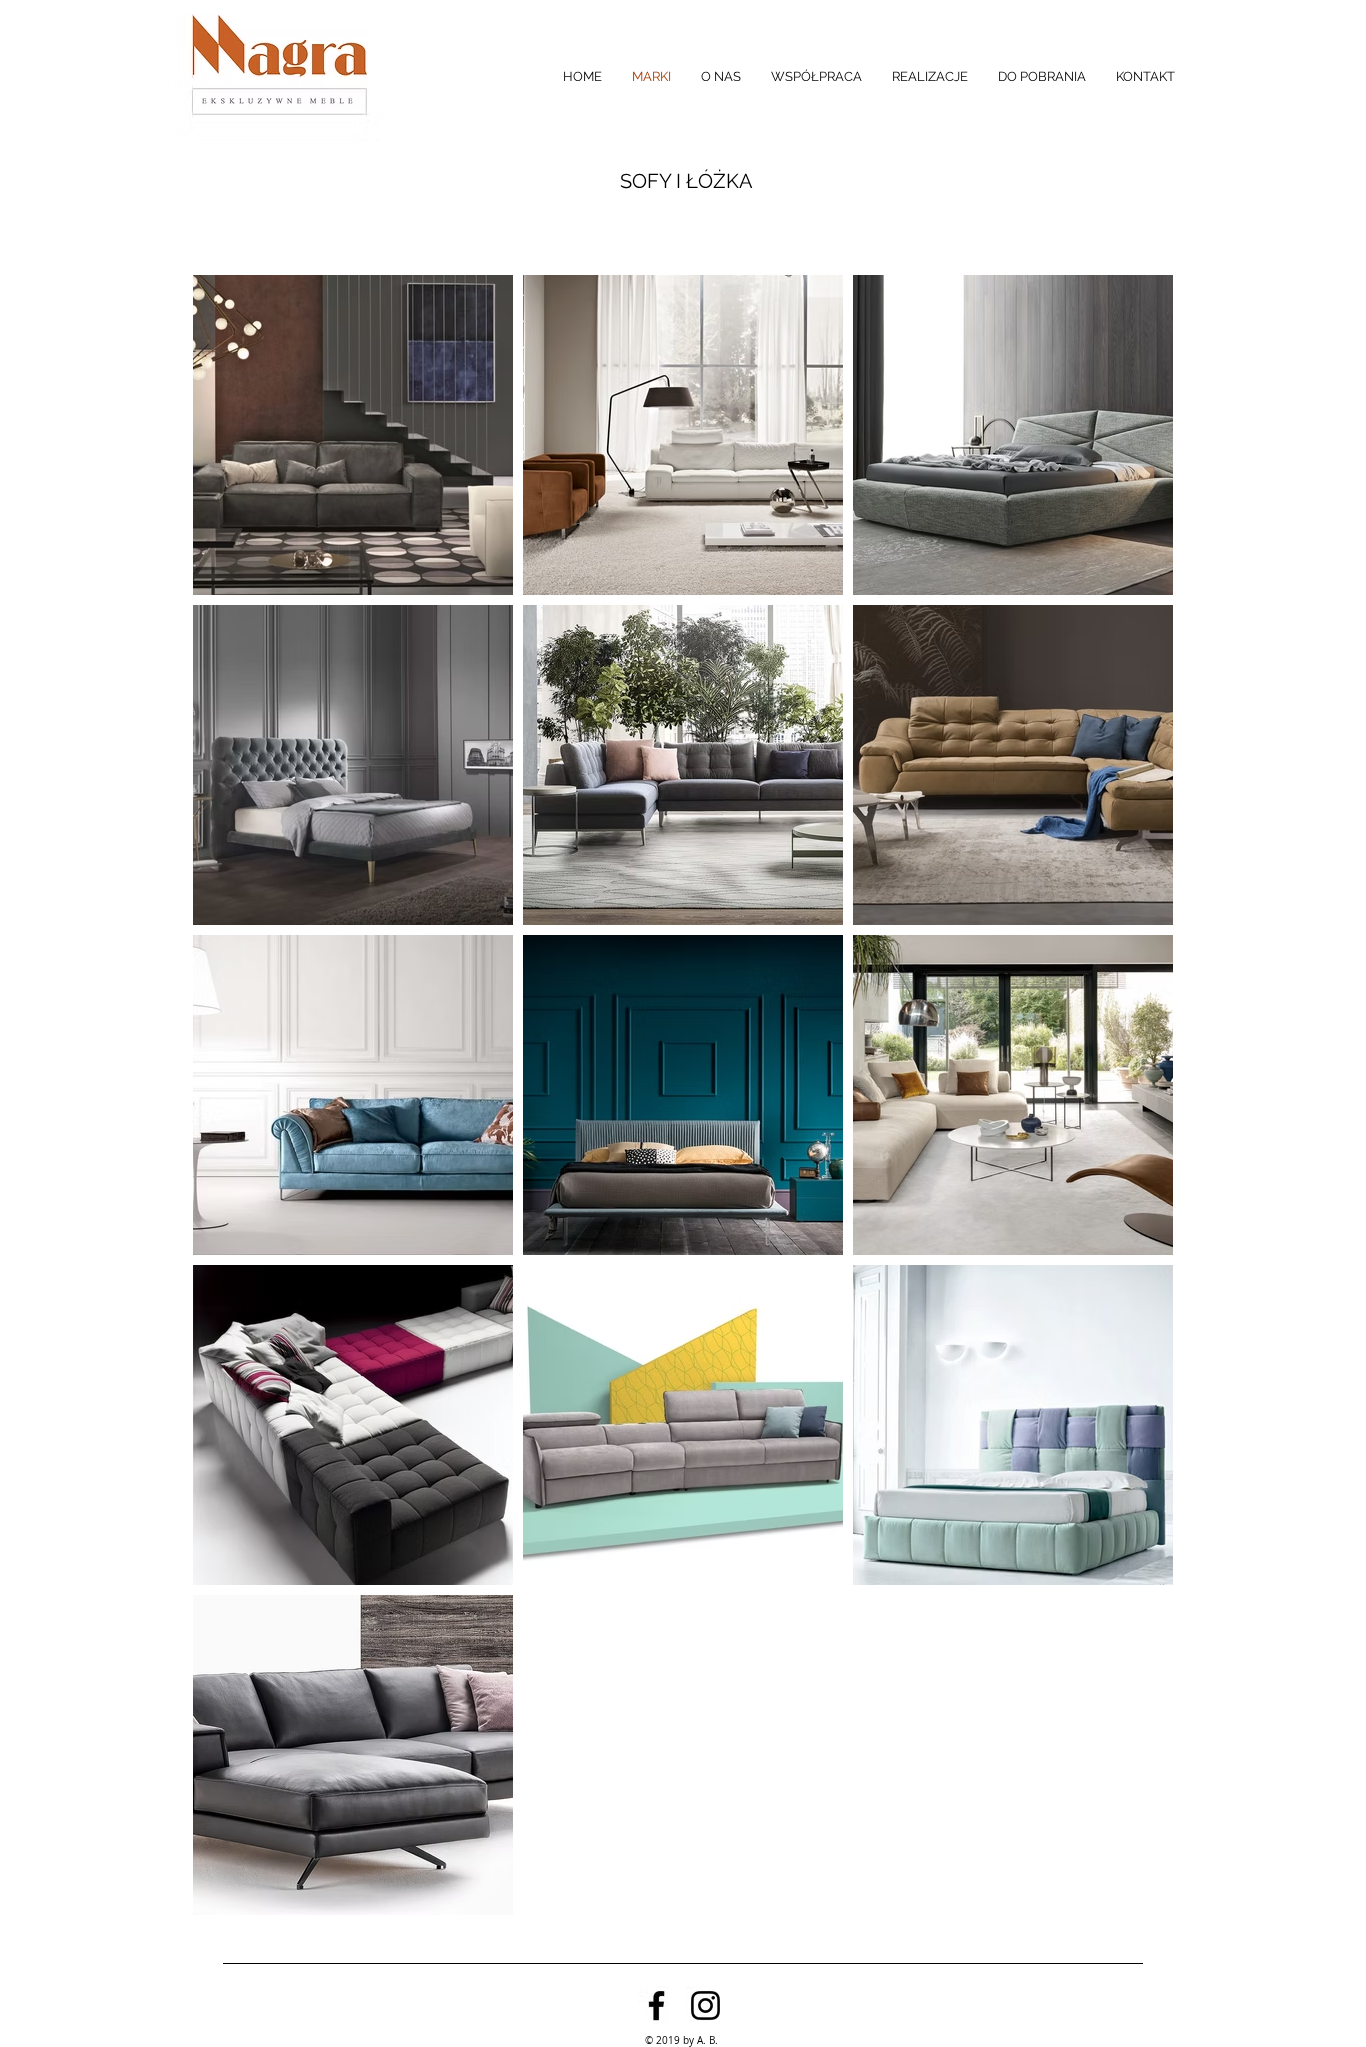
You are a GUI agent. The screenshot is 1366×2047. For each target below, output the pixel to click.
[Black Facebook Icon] (656, 2005)
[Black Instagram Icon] (705, 2005)
